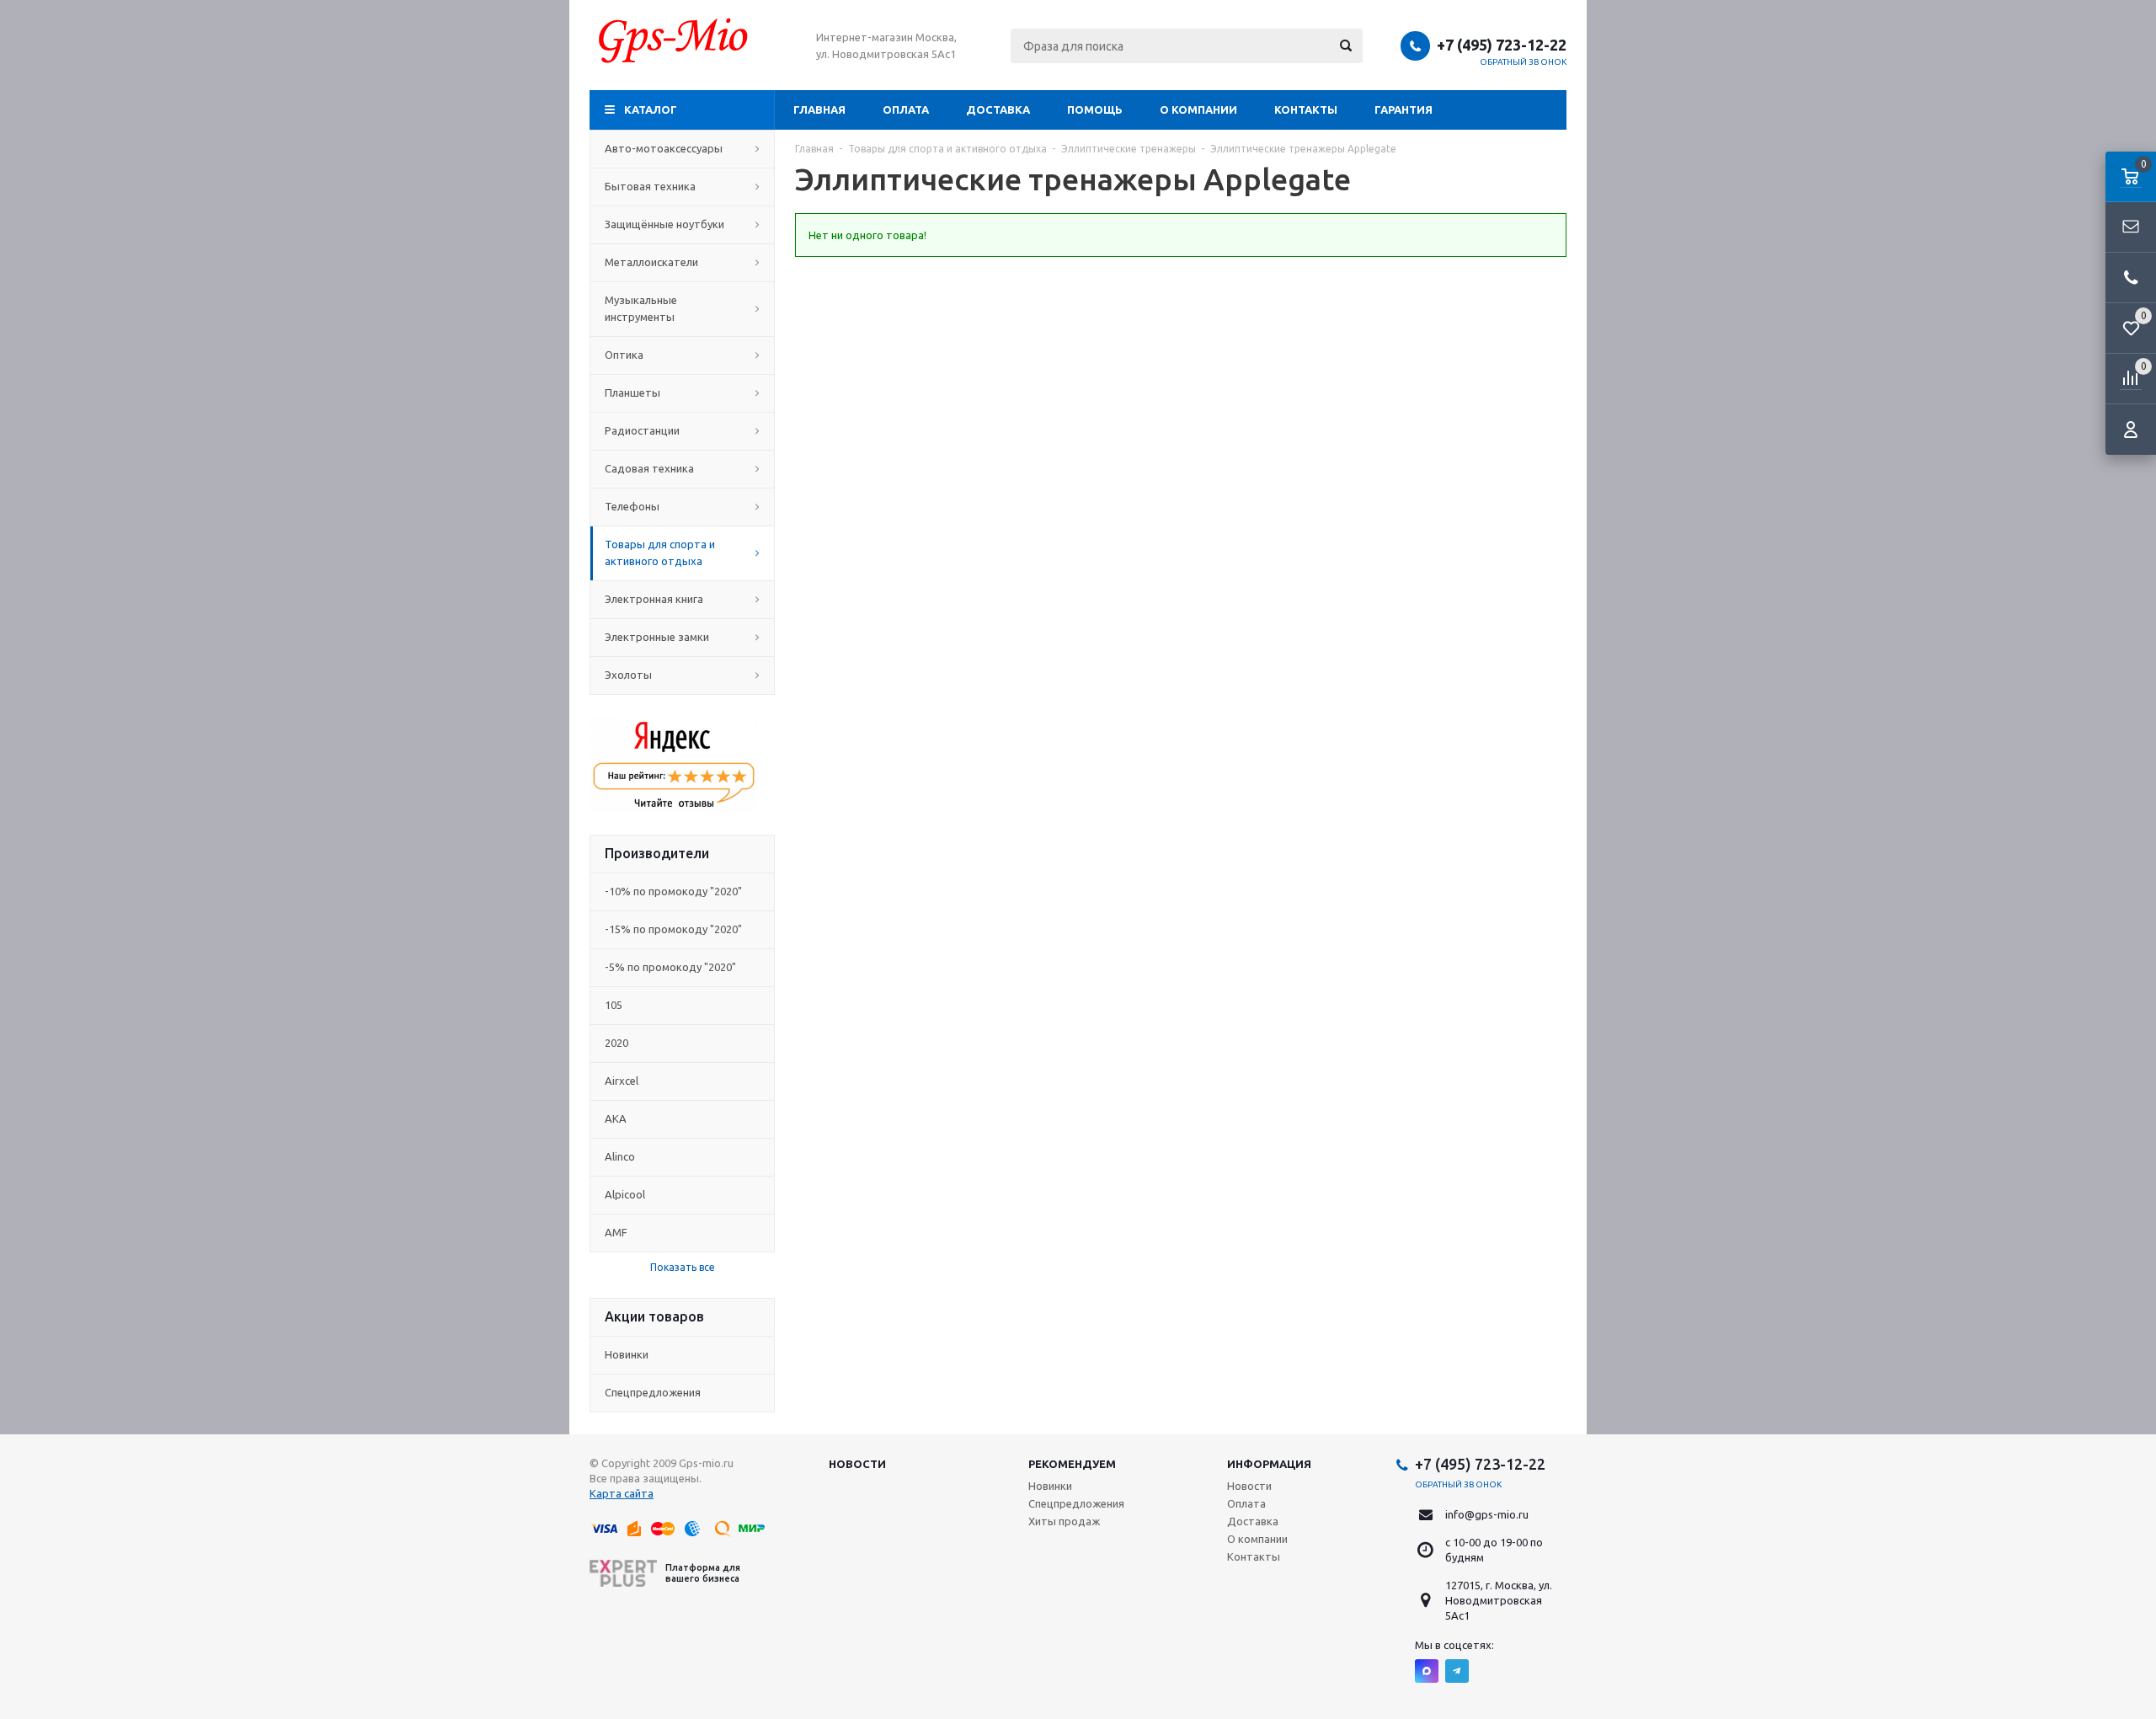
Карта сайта (622, 1493)
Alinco (620, 1156)
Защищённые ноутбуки (664, 224)
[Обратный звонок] (2131, 278)
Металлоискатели (651, 262)
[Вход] (2131, 430)
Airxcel (622, 1081)
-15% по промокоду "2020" (673, 929)
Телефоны (632, 506)
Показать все (683, 1267)
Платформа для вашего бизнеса (703, 1573)
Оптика (624, 355)
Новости (857, 1464)
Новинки (627, 1354)
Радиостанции (642, 430)
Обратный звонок (1524, 62)
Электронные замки (657, 637)
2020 (616, 1043)
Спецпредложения (653, 1392)
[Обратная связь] (2131, 227)
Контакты (1306, 109)
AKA (616, 1118)
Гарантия (1404, 109)
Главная (819, 109)
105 (614, 1005)
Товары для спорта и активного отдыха (660, 553)
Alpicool (625, 1194)
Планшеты (632, 392)
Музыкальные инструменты (641, 308)
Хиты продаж (1064, 1521)
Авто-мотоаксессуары (664, 148)
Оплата (906, 109)
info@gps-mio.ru (1487, 1514)
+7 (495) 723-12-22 (1502, 45)
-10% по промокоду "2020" (673, 891)
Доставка (998, 109)
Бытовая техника (650, 186)
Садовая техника (649, 468)
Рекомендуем (1072, 1464)
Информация (1269, 1464)
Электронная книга (654, 599)
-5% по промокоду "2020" (670, 967)
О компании (1198, 109)
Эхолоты (628, 675)
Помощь (1095, 109)
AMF (616, 1232)
